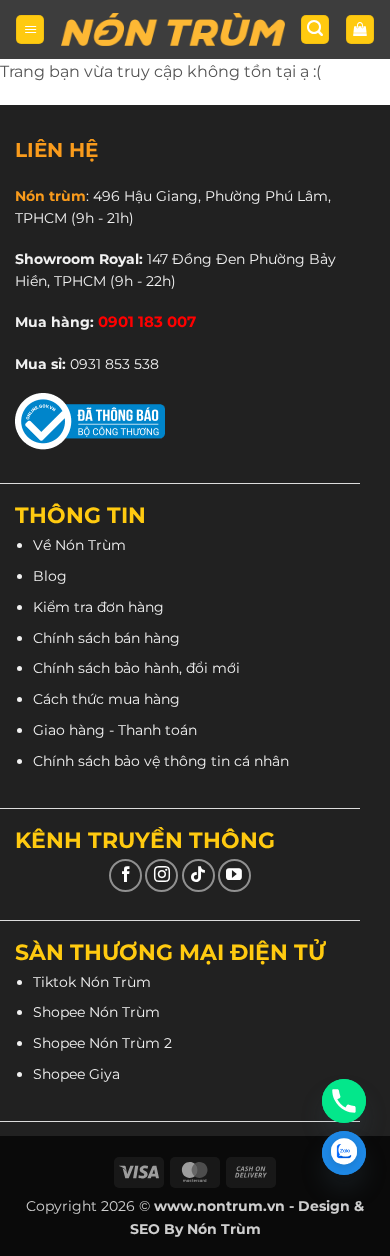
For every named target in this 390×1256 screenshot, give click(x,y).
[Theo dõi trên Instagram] (161, 875)
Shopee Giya (76, 1074)
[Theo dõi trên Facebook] (125, 875)
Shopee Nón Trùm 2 (102, 1043)
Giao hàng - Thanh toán (115, 730)
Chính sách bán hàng (106, 638)
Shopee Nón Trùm (96, 1012)
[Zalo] (344, 1153)
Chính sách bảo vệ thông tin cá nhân (161, 761)
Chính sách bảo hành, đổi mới (136, 668)
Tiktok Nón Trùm (92, 982)
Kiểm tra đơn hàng (98, 607)
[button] (30, 29)
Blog (50, 576)
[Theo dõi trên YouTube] (234, 875)
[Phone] (344, 1101)
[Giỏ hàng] (360, 29)
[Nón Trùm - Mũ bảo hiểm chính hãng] (173, 29)
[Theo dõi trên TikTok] (198, 875)
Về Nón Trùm (79, 545)
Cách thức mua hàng (106, 699)
